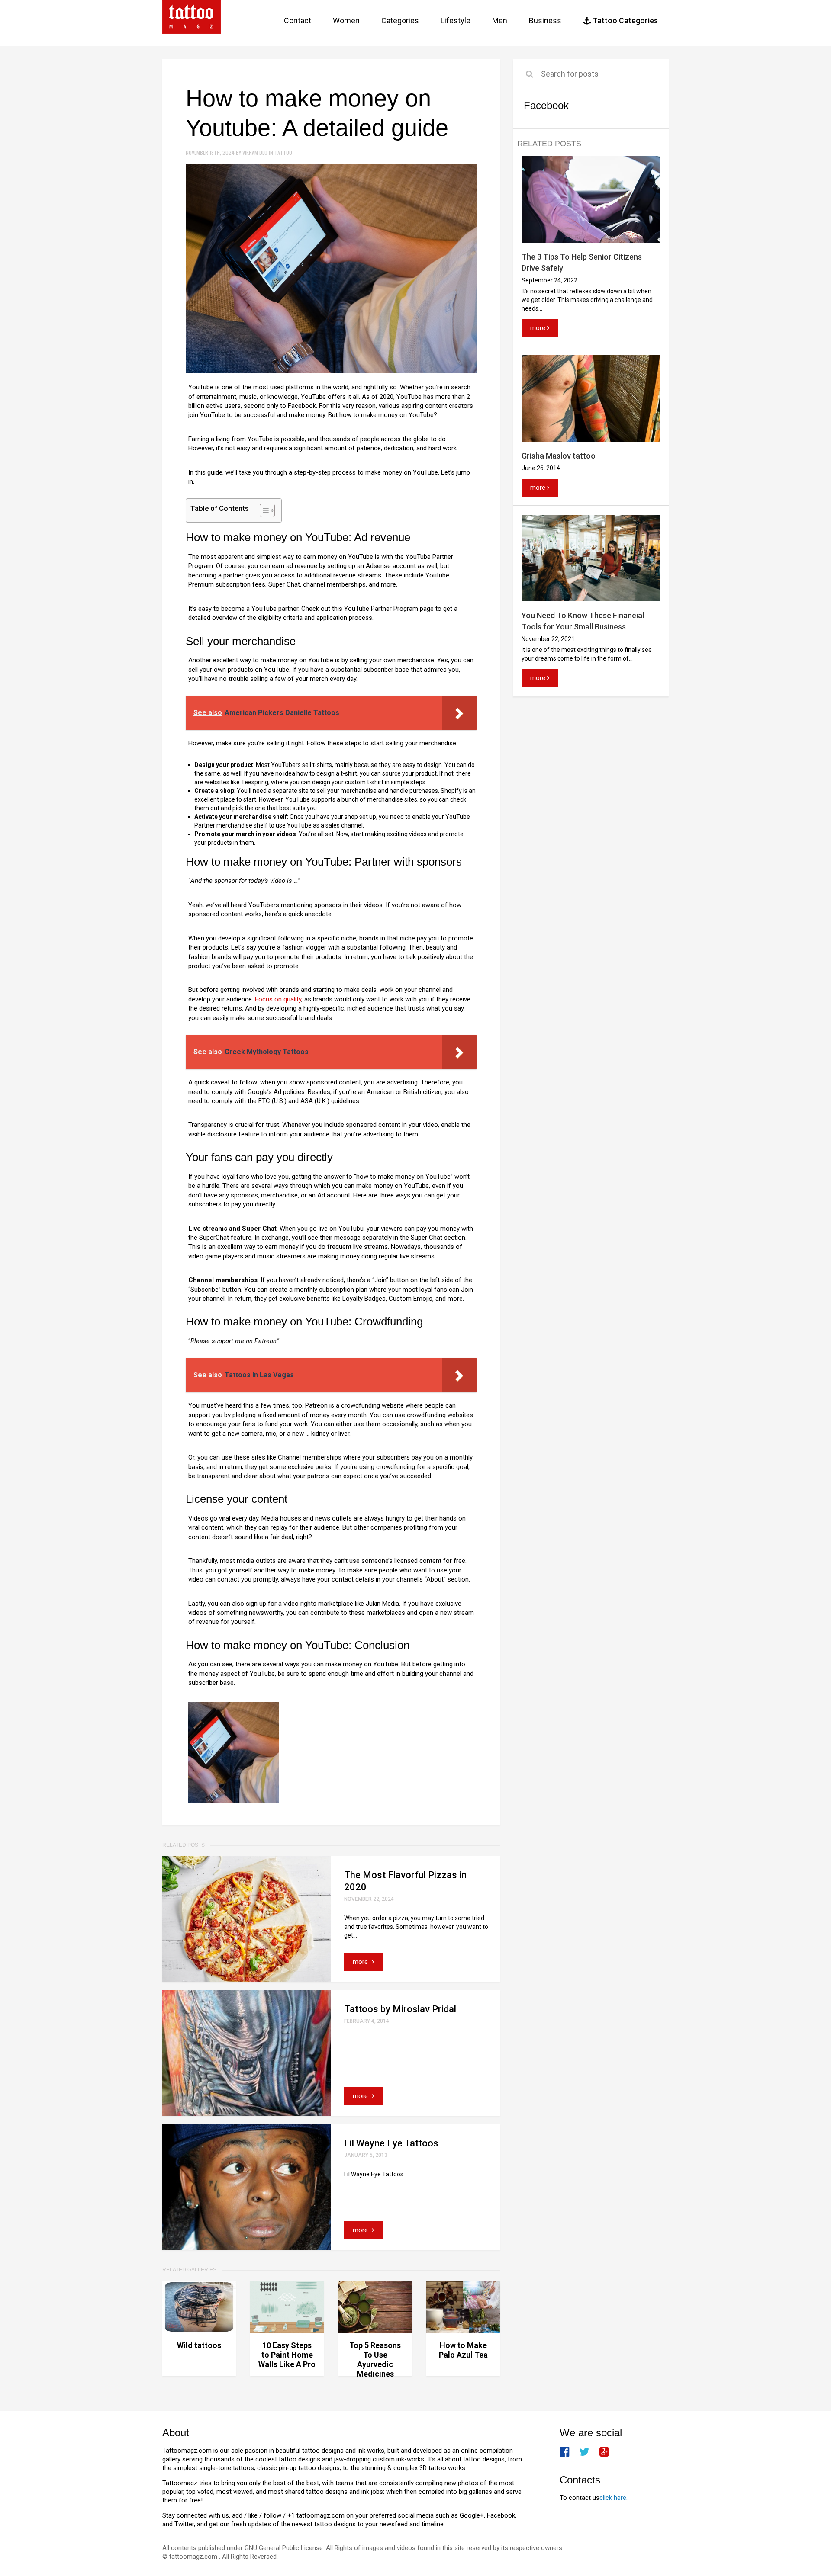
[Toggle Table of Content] (263, 510)
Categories (400, 21)
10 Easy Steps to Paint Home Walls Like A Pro (287, 2355)
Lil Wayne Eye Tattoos (391, 2143)
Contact (298, 21)
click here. (614, 2498)
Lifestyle (456, 21)
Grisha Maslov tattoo (559, 456)
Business (545, 21)
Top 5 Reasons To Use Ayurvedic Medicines (375, 2359)
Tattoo (283, 152)
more (361, 1962)
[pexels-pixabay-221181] (233, 1752)
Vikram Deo (256, 152)
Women (346, 21)
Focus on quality (278, 999)
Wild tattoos (199, 2345)
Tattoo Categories (624, 21)
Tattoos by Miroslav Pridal (400, 2009)
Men (500, 21)
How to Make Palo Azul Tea (463, 2350)
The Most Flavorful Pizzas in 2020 (405, 1881)
